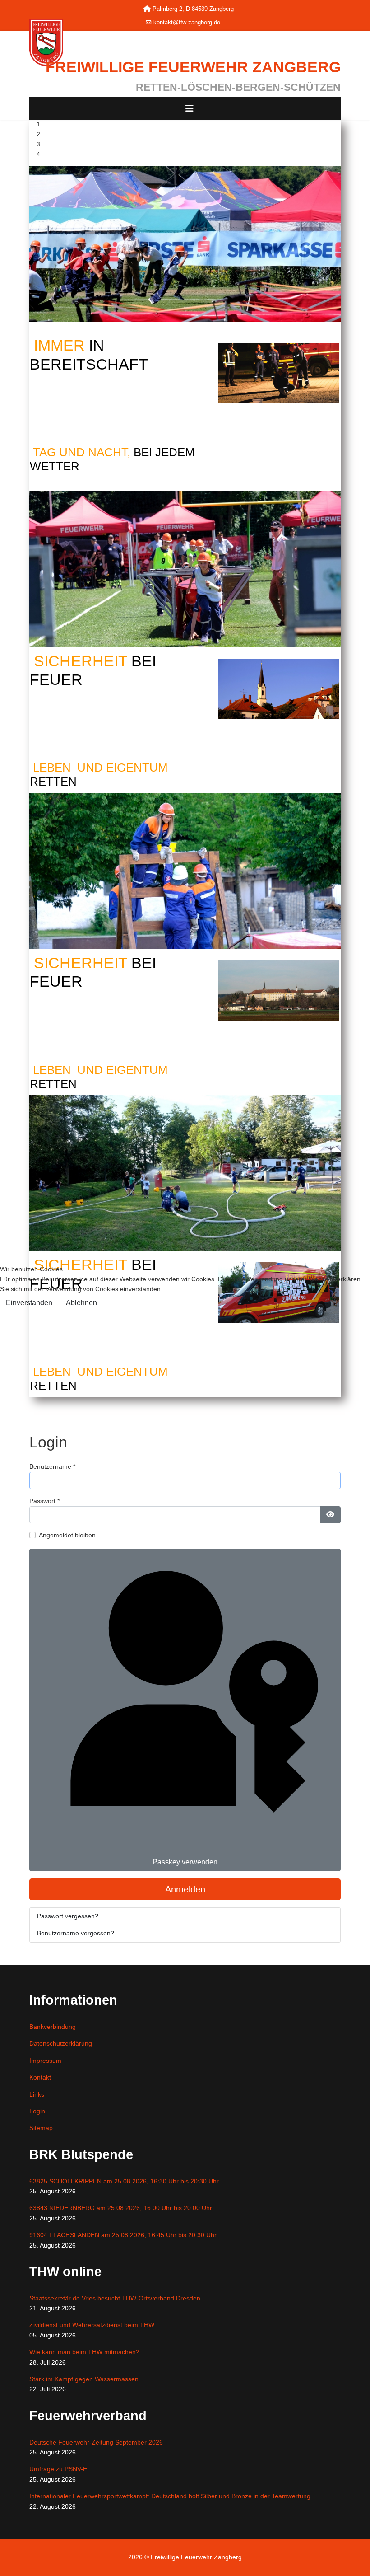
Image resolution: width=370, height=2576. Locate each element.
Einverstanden (29, 1303)
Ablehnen (81, 1303)
